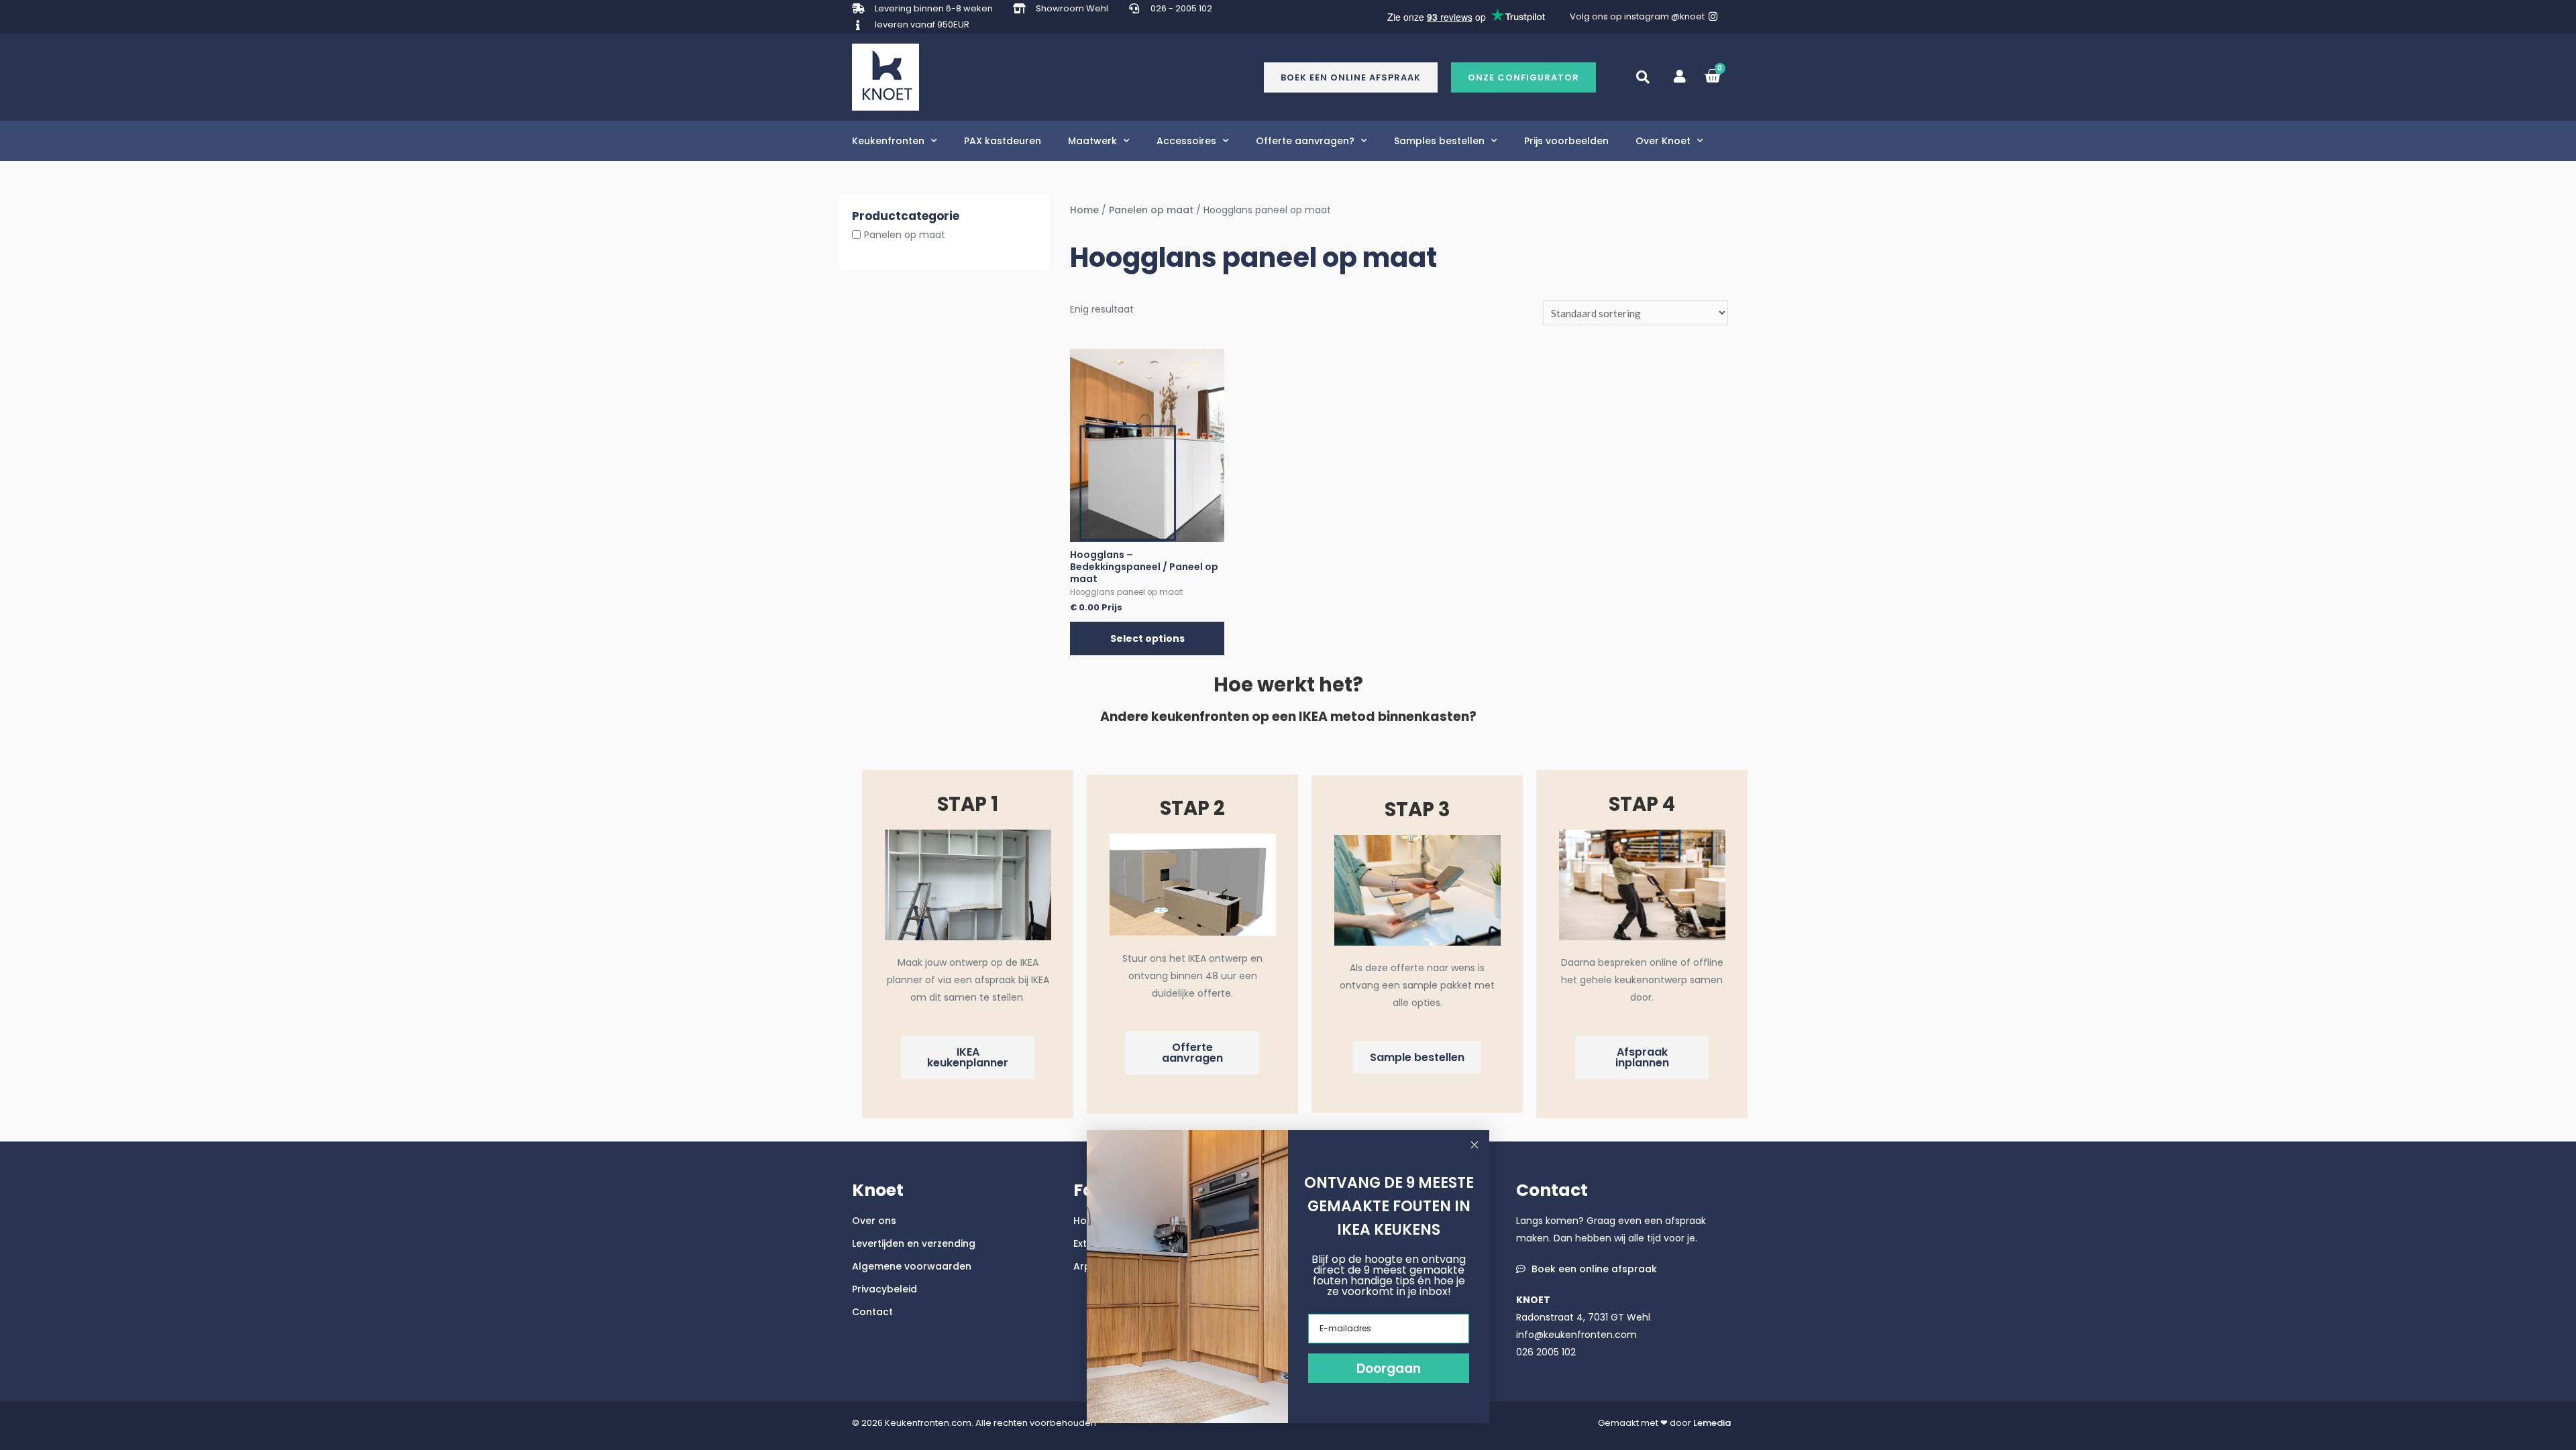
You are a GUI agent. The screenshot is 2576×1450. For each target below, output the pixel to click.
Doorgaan (1389, 1369)
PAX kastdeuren (1003, 141)
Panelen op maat (905, 235)
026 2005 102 (1546, 1352)
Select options (1147, 638)
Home (1084, 210)
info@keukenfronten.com (1576, 1335)
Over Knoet (1663, 141)
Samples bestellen (1439, 141)
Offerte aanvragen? (1305, 141)
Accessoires (1186, 141)
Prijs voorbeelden (1566, 141)
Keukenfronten (888, 141)
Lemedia (1712, 1423)
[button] (1523, 77)
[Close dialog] (1474, 1145)
